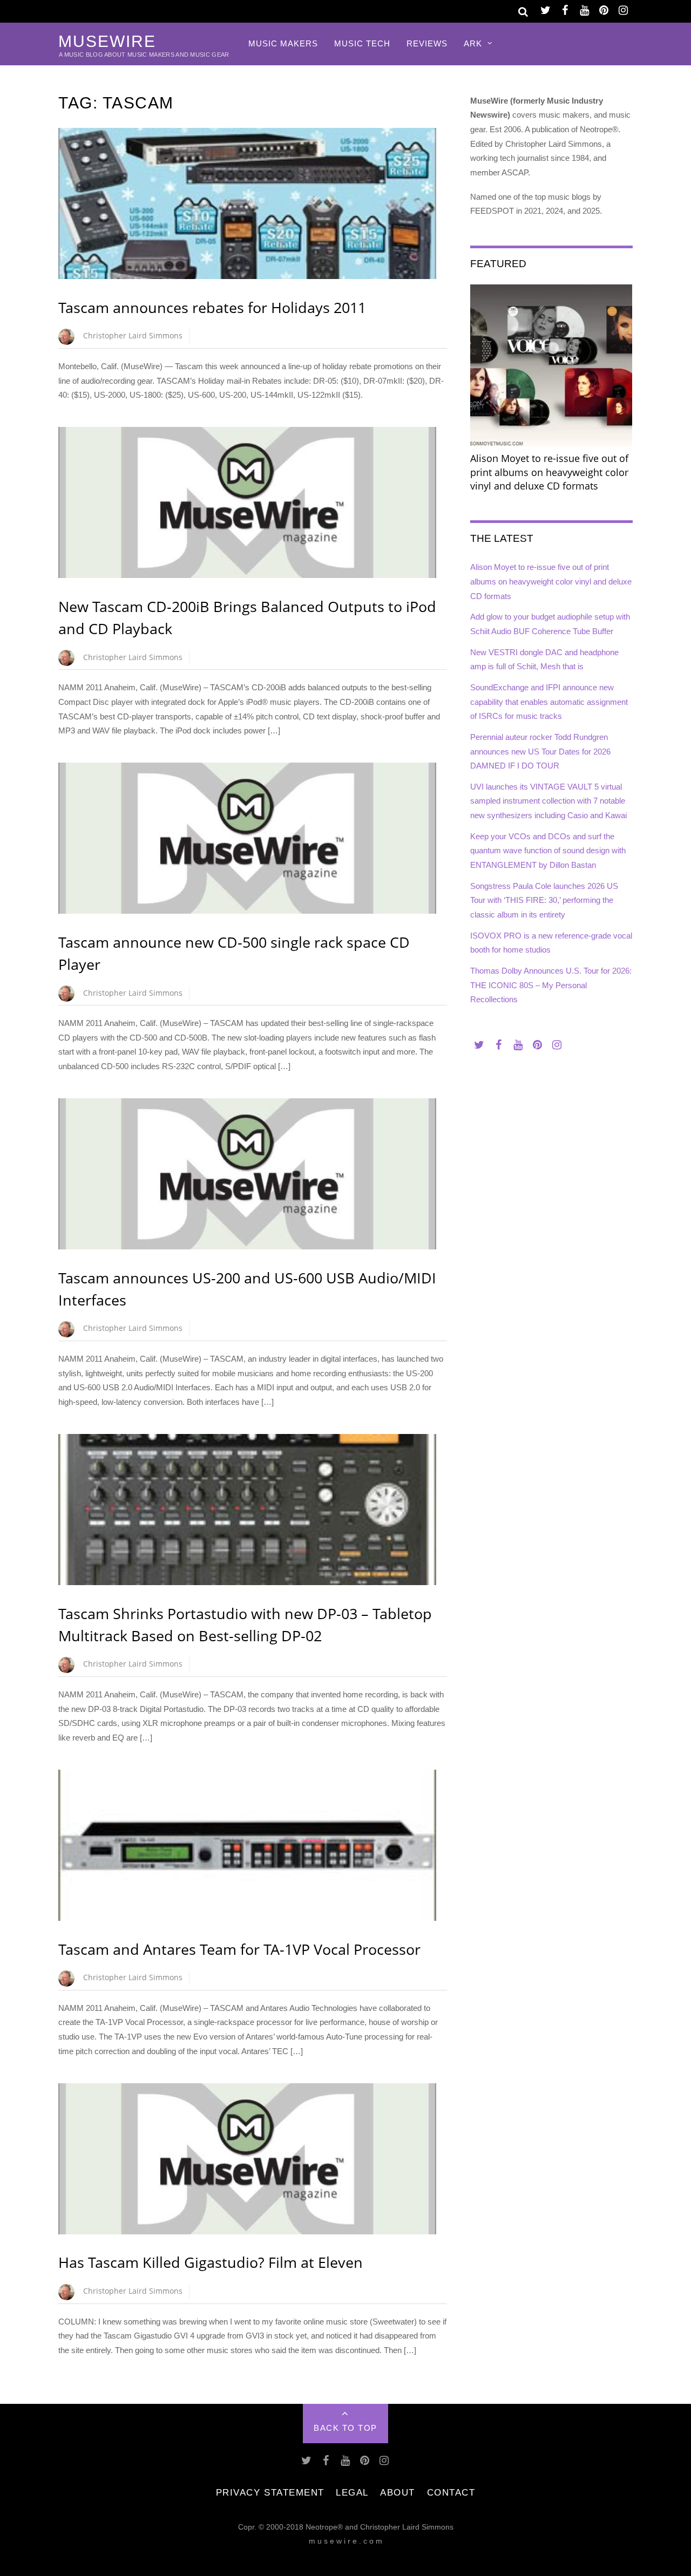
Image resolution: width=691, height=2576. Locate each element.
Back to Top (345, 2428)
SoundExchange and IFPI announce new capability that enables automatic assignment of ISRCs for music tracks (549, 702)
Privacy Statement (270, 2492)
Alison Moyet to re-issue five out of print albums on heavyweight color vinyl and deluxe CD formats (551, 581)
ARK (473, 43)
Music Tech (362, 43)
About (398, 2492)
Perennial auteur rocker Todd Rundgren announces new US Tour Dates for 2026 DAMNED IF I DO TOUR (540, 751)
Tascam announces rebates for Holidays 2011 (212, 307)
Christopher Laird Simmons (133, 335)
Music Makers (283, 43)
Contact (451, 2492)
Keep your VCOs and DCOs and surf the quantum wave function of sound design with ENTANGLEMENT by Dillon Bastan (548, 851)
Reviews (427, 43)
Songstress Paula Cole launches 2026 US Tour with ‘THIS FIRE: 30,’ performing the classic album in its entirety (544, 900)
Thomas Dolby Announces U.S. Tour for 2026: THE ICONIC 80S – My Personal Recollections (551, 985)
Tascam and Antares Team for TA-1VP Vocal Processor (239, 1949)
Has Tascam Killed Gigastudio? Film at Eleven (211, 2262)
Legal (352, 2492)
